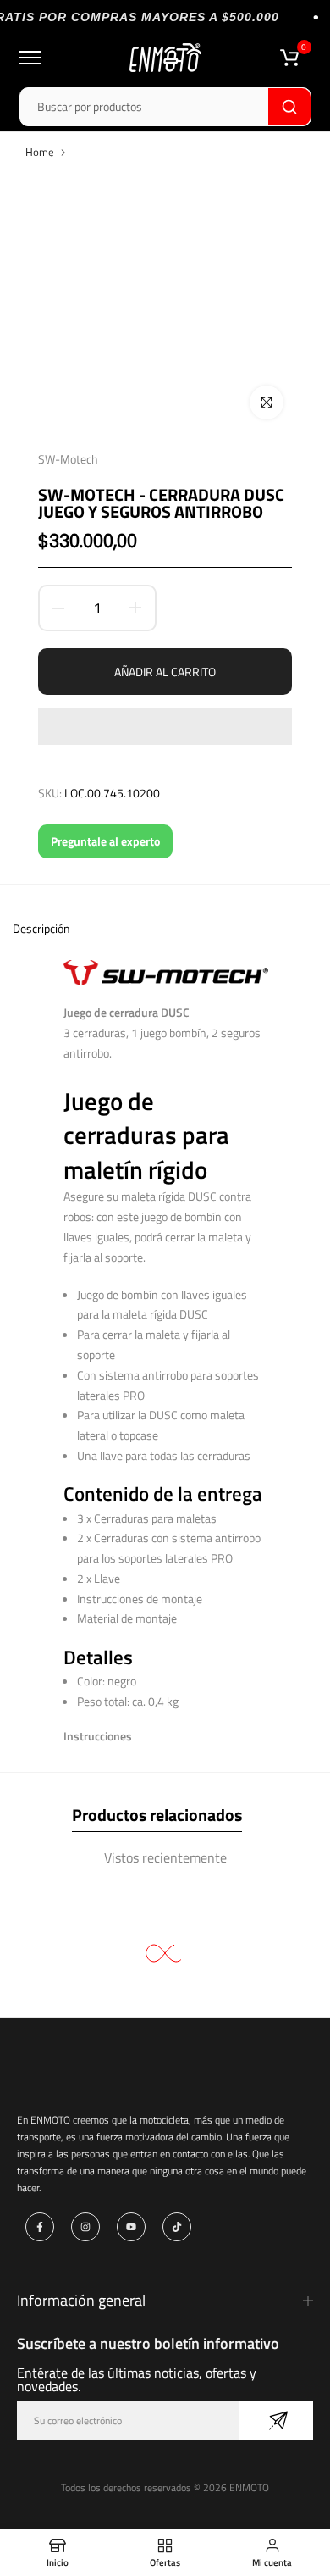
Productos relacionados (157, 1815)
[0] (289, 58)
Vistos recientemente (165, 1857)
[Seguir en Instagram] (85, 2227)
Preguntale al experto (105, 841)
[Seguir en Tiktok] (177, 2227)
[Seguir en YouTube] (131, 2227)
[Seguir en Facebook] (40, 2227)
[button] (165, 726)
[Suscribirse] (276, 2421)
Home (40, 152)
